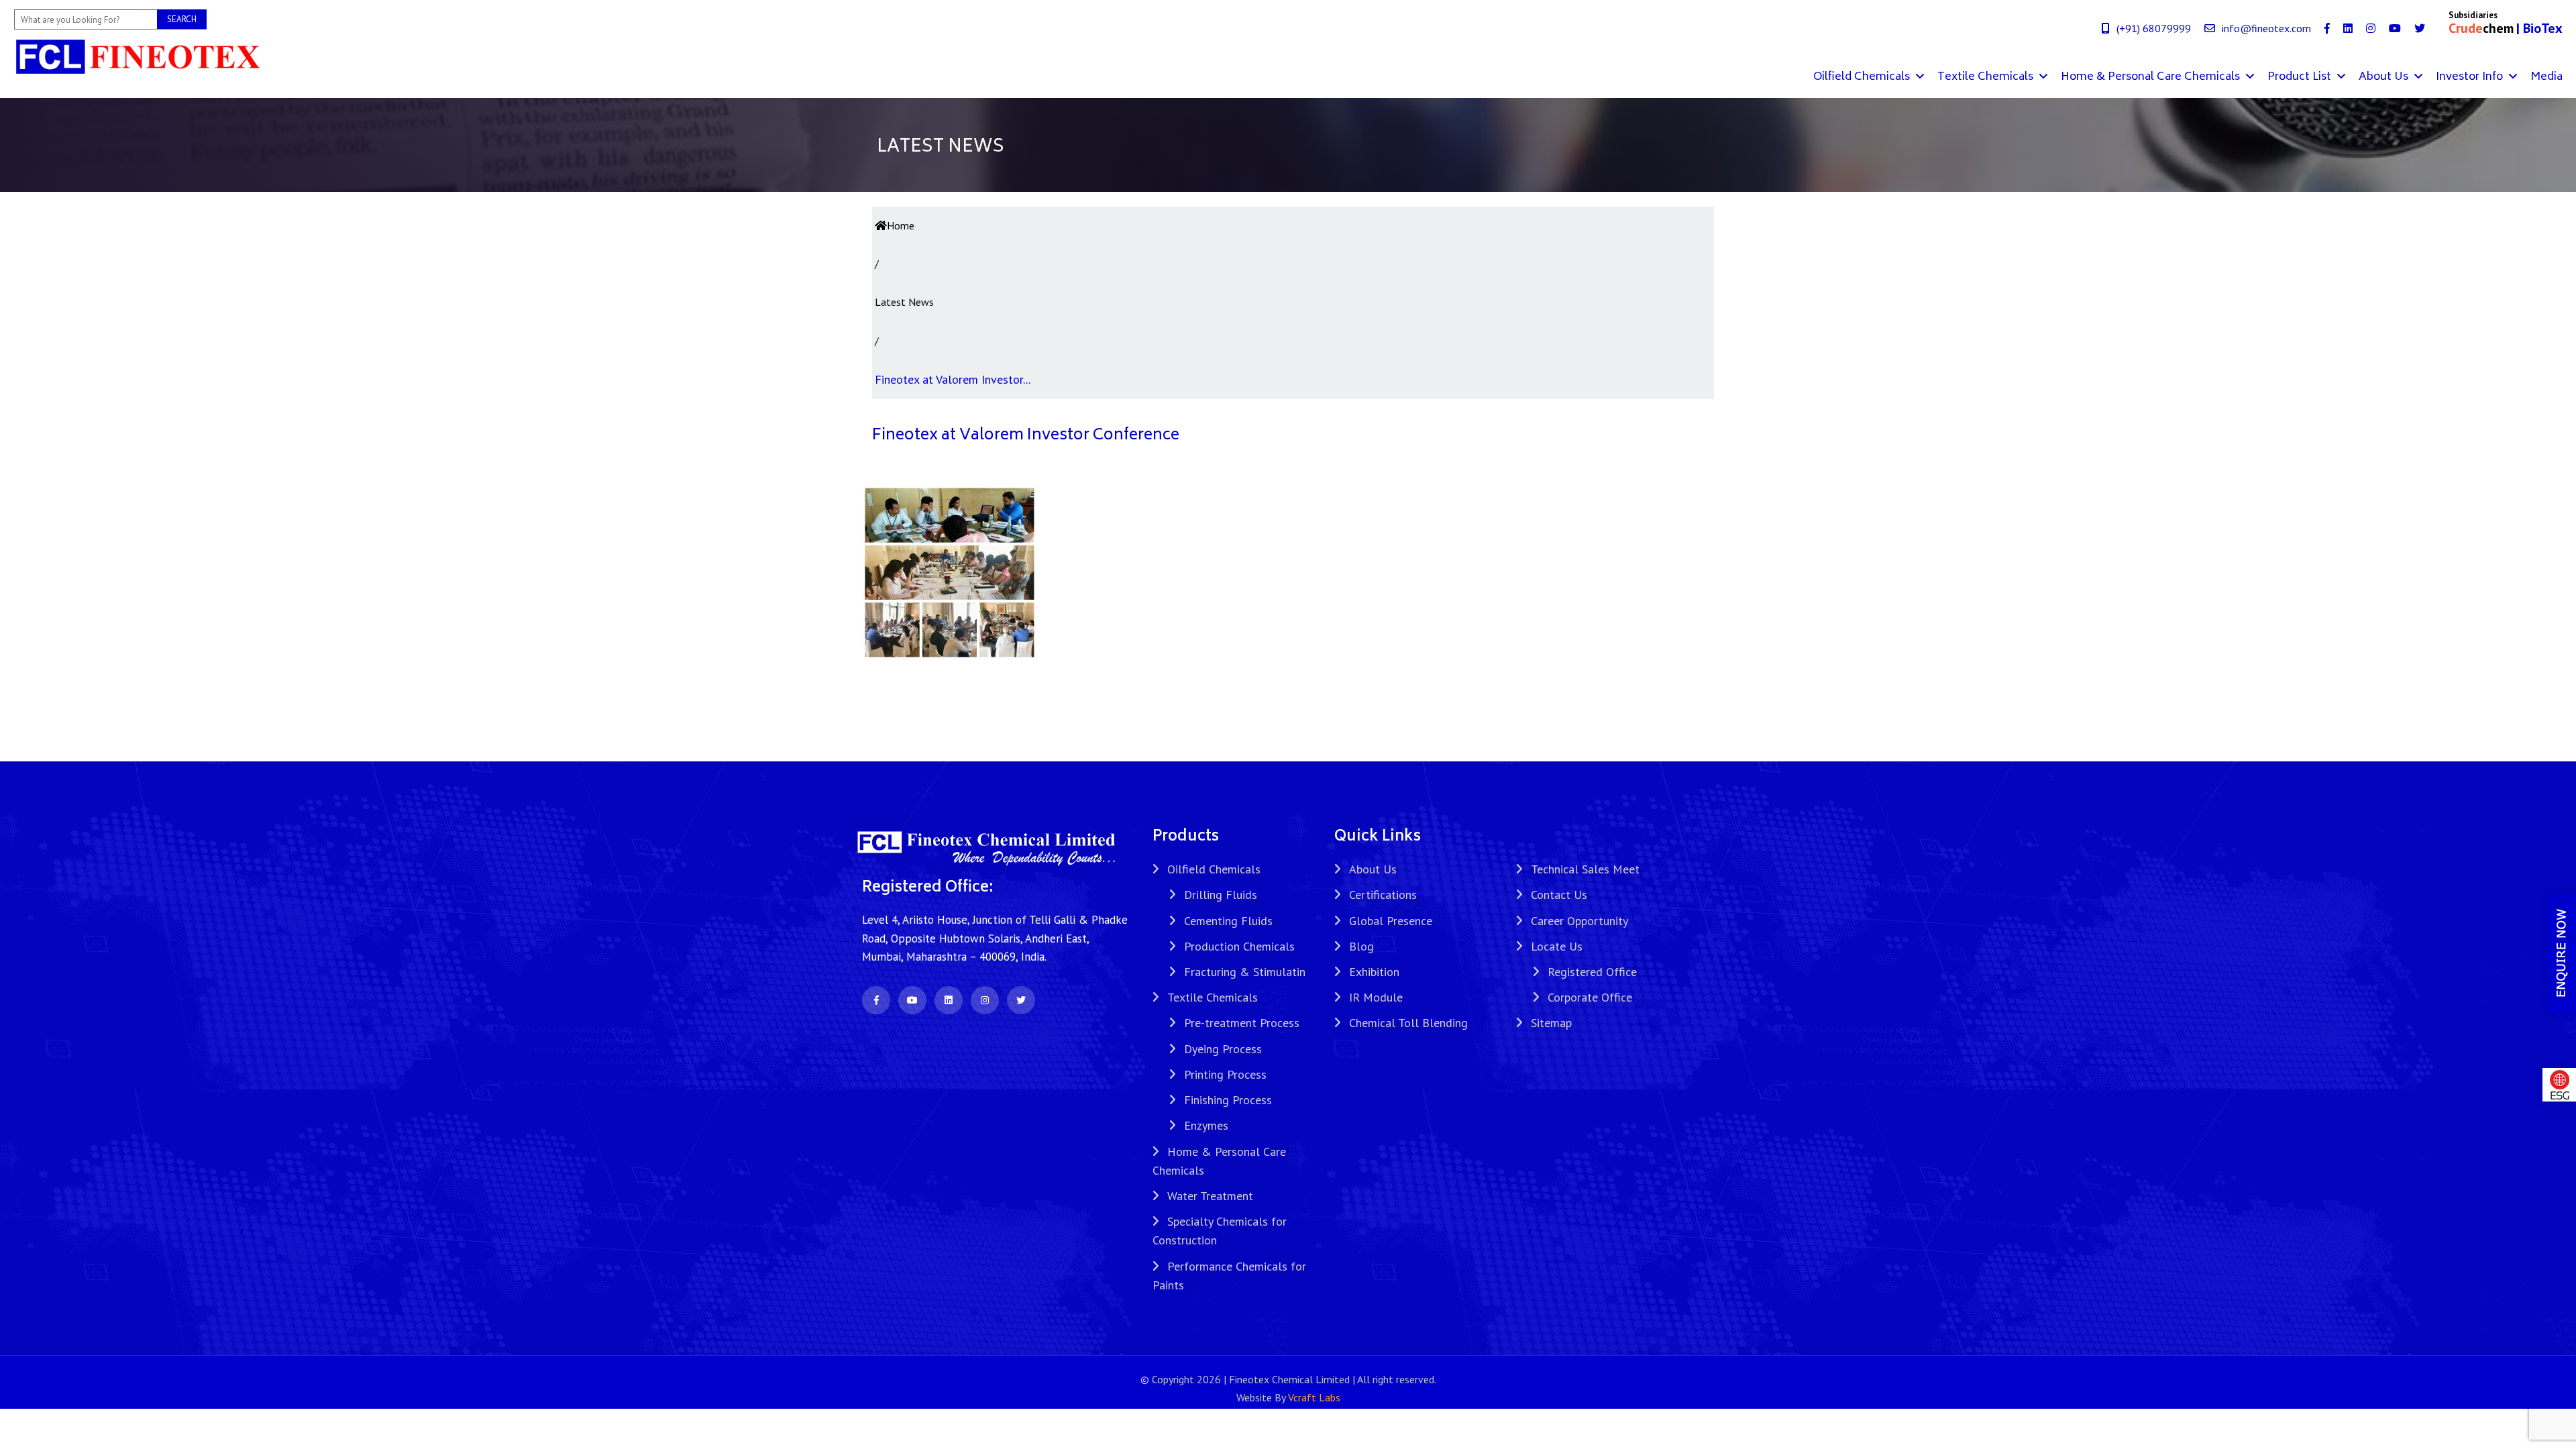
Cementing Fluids (1228, 921)
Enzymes (1206, 1125)
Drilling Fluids (1221, 895)
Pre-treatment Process (1242, 1023)
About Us (2385, 77)
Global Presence (1391, 921)
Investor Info (2471, 77)
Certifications (1383, 895)
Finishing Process (1228, 1100)
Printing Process (1225, 1074)
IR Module (1376, 997)
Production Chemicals (1239, 946)
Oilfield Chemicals (1863, 77)
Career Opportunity (1579, 921)
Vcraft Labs (1314, 1397)
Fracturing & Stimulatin (1245, 972)
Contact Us (1559, 895)
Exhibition (1374, 972)
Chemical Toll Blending (1408, 1023)
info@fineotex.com (2266, 28)
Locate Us (1557, 946)
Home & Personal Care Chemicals (2152, 77)
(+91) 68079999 (2154, 28)
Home (901, 225)
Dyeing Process (1223, 1049)
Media (2546, 77)
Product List (2301, 77)
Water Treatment (1210, 1196)
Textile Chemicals (1987, 77)
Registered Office (1592, 972)
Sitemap (1551, 1023)
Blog (1361, 946)
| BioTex (2539, 28)
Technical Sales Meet (1585, 869)
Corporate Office (1590, 997)
